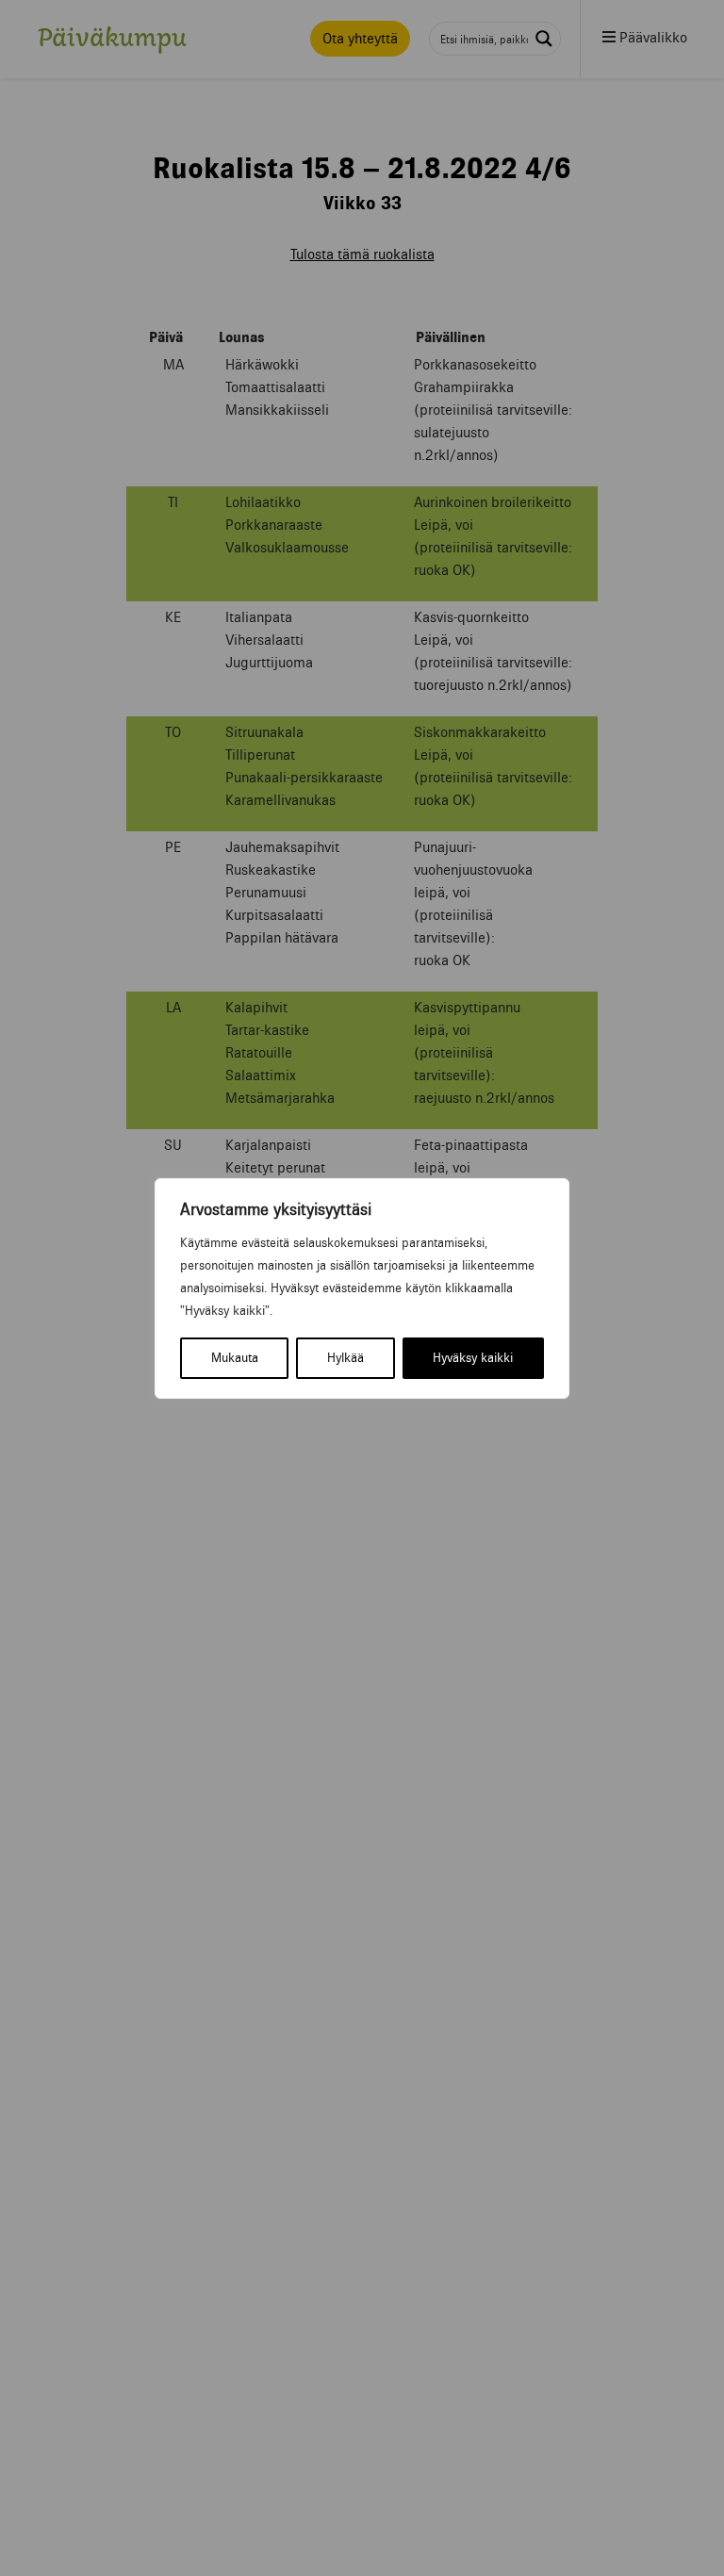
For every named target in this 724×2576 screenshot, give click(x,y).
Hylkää (346, 1358)
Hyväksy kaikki (473, 1358)
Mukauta (235, 1358)
